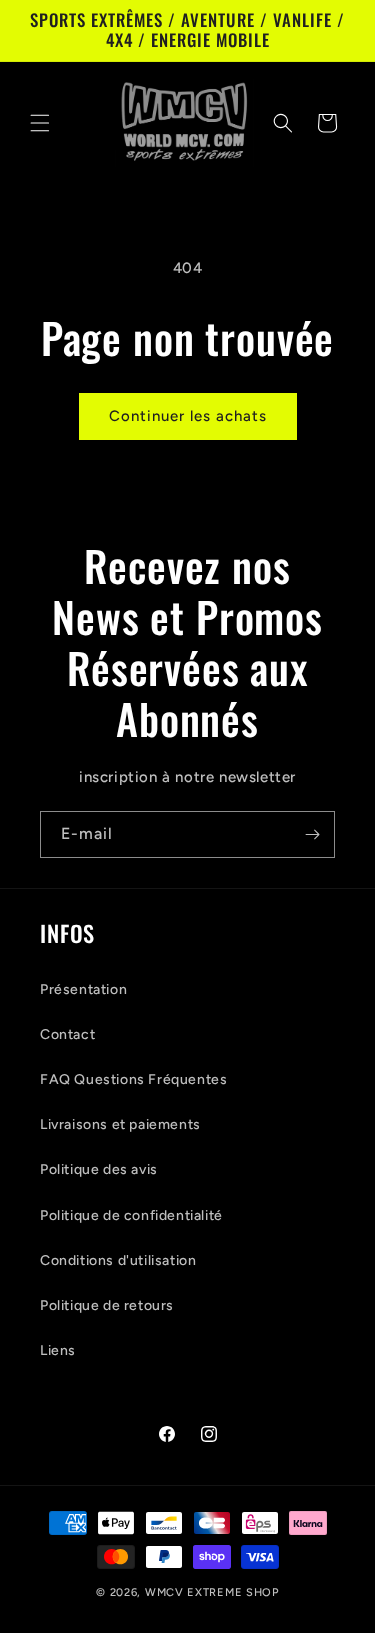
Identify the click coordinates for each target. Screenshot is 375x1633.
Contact (67, 1034)
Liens (58, 1350)
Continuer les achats (188, 416)
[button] (40, 123)
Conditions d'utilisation (118, 1260)
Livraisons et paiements (120, 1124)
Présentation (83, 989)
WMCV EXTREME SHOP (212, 1592)
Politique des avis (99, 1169)
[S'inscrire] (312, 834)
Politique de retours (107, 1305)
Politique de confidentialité (131, 1215)
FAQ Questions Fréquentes (133, 1079)
